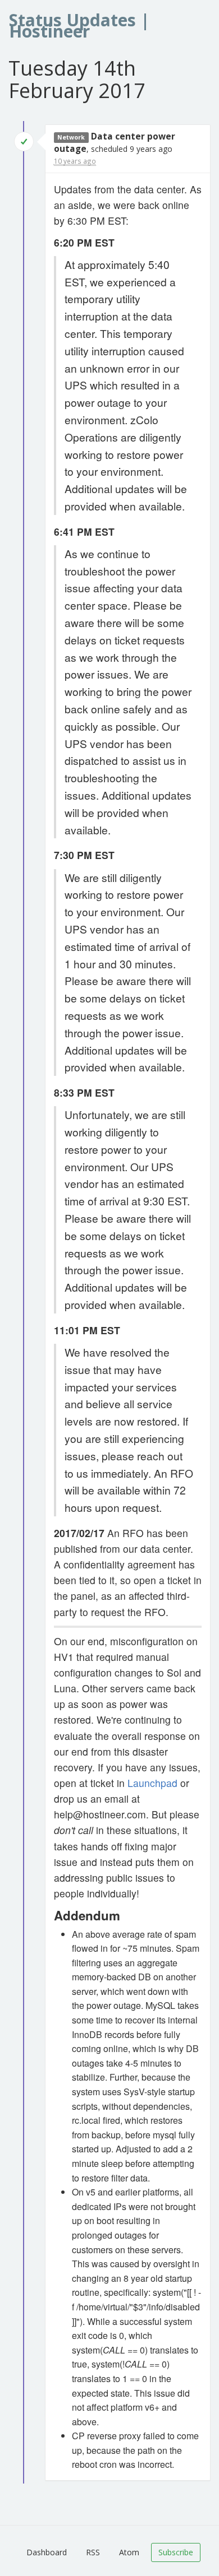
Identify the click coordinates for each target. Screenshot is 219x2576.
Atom (129, 2552)
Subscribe (176, 2552)
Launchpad (152, 1783)
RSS (93, 2552)
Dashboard (47, 2552)
